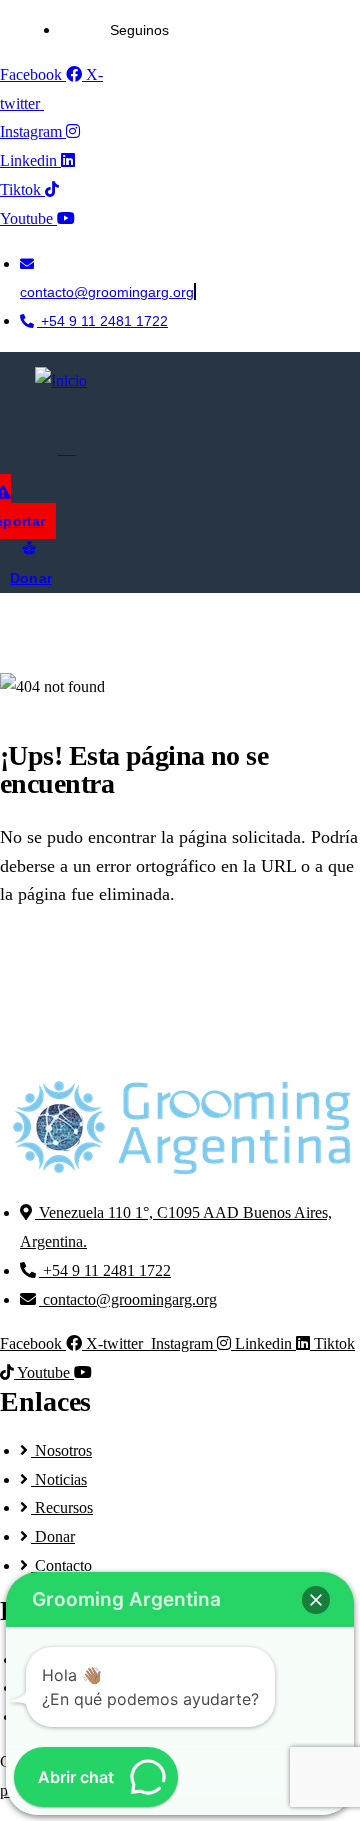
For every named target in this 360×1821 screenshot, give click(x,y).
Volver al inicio (111, 966)
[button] (316, 1600)
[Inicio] (61, 381)
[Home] (180, 1128)
